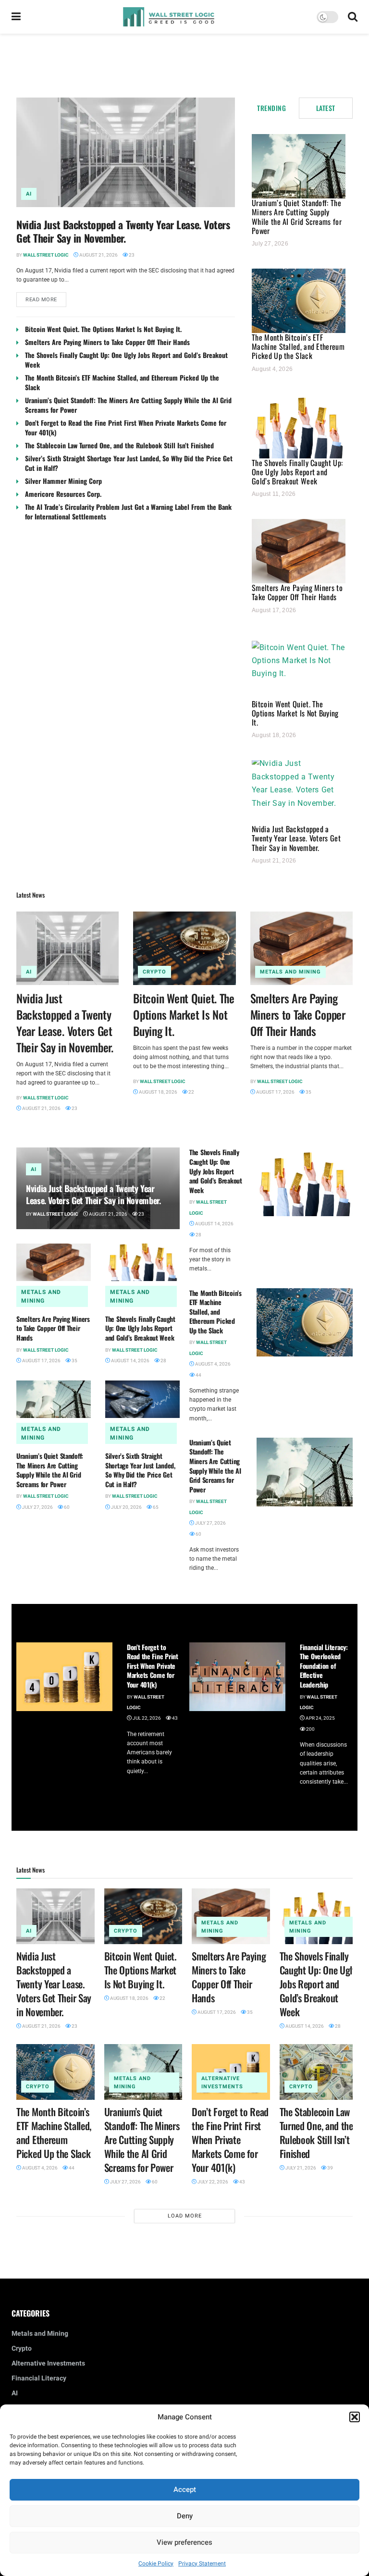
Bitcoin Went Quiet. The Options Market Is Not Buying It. (103, 329)
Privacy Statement (202, 2564)
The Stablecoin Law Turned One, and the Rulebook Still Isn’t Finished (119, 445)
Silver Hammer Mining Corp (63, 481)
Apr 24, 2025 (320, 1718)
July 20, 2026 (126, 1507)
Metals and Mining (290, 972)
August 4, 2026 (212, 1364)
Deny (185, 2516)
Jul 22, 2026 (146, 1718)
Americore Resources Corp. (63, 494)
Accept (185, 2490)
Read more (46, 298)
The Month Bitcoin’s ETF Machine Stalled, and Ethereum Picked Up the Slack (122, 382)
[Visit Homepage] (169, 17)
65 (155, 1507)
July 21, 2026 (300, 2168)
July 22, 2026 (212, 2182)
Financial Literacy (39, 2378)
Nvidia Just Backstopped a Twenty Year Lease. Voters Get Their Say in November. (123, 231)
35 (308, 1092)
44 (198, 1375)
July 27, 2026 (37, 1507)
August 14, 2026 (130, 1361)
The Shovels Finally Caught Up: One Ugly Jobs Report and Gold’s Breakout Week (126, 360)
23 (131, 255)
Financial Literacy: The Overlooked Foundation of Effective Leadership (324, 1666)
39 (330, 2168)
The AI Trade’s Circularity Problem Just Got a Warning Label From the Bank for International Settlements (128, 512)
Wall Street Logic (46, 255)
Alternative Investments (222, 2083)
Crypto (154, 972)
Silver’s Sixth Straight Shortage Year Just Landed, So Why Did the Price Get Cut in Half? (129, 463)
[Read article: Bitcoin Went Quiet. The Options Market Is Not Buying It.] (184, 948)
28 (163, 1361)
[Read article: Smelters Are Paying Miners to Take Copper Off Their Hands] (301, 948)
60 (66, 1507)
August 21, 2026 (98, 255)
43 (174, 1718)
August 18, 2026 (158, 1092)
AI (29, 194)
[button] (355, 2417)
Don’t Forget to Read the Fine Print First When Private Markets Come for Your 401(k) (126, 427)
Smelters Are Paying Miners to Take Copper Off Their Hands (107, 342)
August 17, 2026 (275, 1092)
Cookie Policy (156, 2564)
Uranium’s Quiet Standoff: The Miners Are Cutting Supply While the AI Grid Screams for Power (128, 405)
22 (191, 1092)
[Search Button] (353, 17)
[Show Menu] (16, 17)
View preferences (184, 2542)
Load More (185, 2216)
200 (310, 1729)
